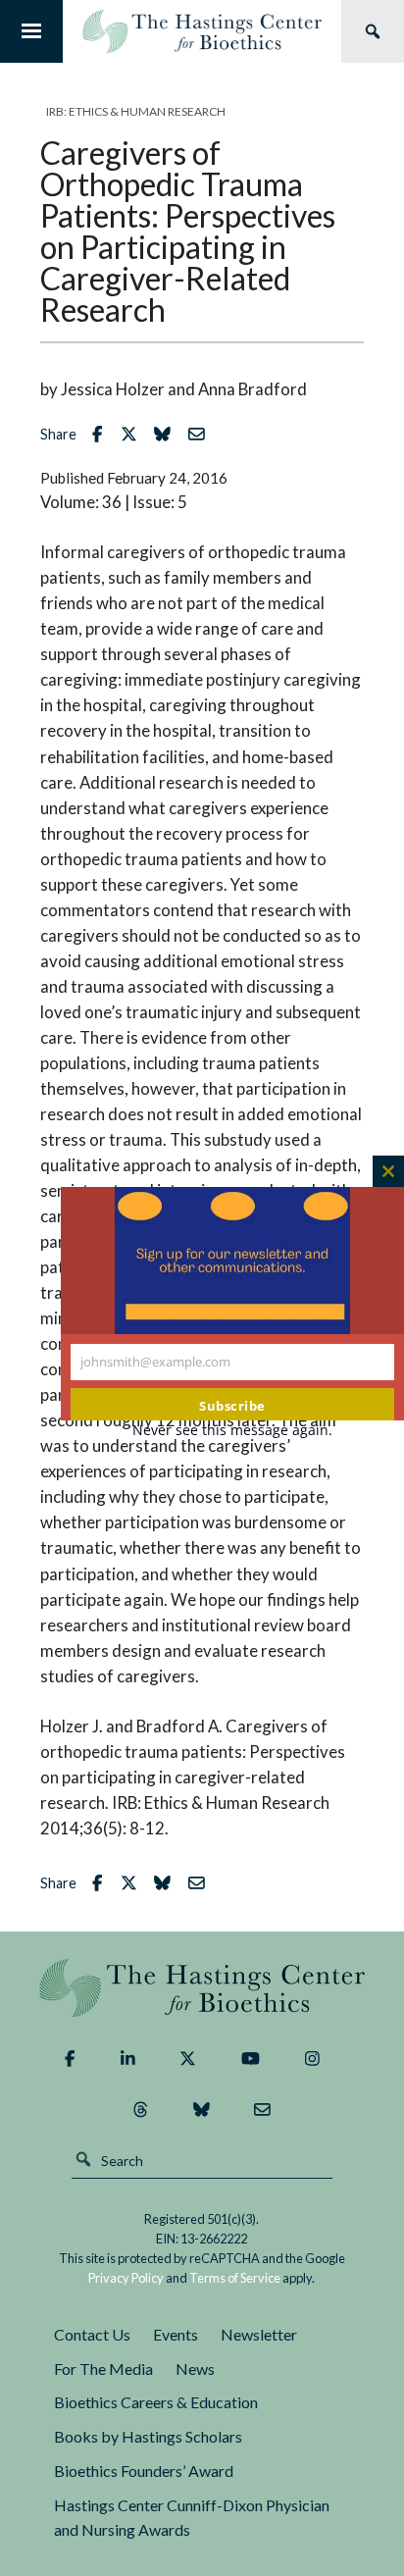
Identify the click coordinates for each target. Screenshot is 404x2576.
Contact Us (92, 2334)
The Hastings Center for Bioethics (202, 31)
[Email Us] (262, 2109)
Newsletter (259, 2334)
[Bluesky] (202, 2109)
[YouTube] (251, 2058)
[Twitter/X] (188, 2058)
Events (176, 2334)
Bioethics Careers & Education (156, 2402)
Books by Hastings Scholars (148, 2436)
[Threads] (141, 2109)
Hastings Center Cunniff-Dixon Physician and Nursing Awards (192, 2517)
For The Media (103, 2369)
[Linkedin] (128, 2058)
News (195, 2369)
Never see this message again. (232, 1430)
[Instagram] (312, 2058)
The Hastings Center (202, 1988)
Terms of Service (235, 2278)
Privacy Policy (126, 2278)
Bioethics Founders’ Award (144, 2471)
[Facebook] (70, 2058)
